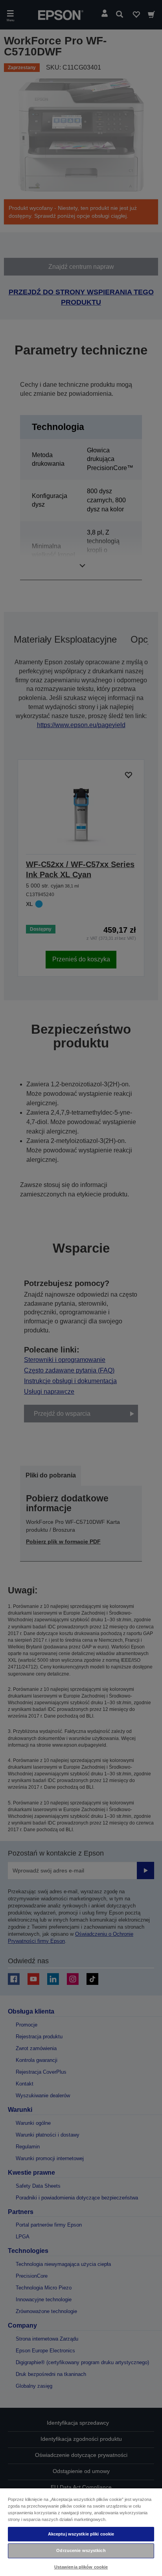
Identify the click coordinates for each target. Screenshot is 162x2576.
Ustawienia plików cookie (81, 2567)
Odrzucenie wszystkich (81, 2550)
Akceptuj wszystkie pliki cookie (81, 2534)
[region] (81, 2532)
